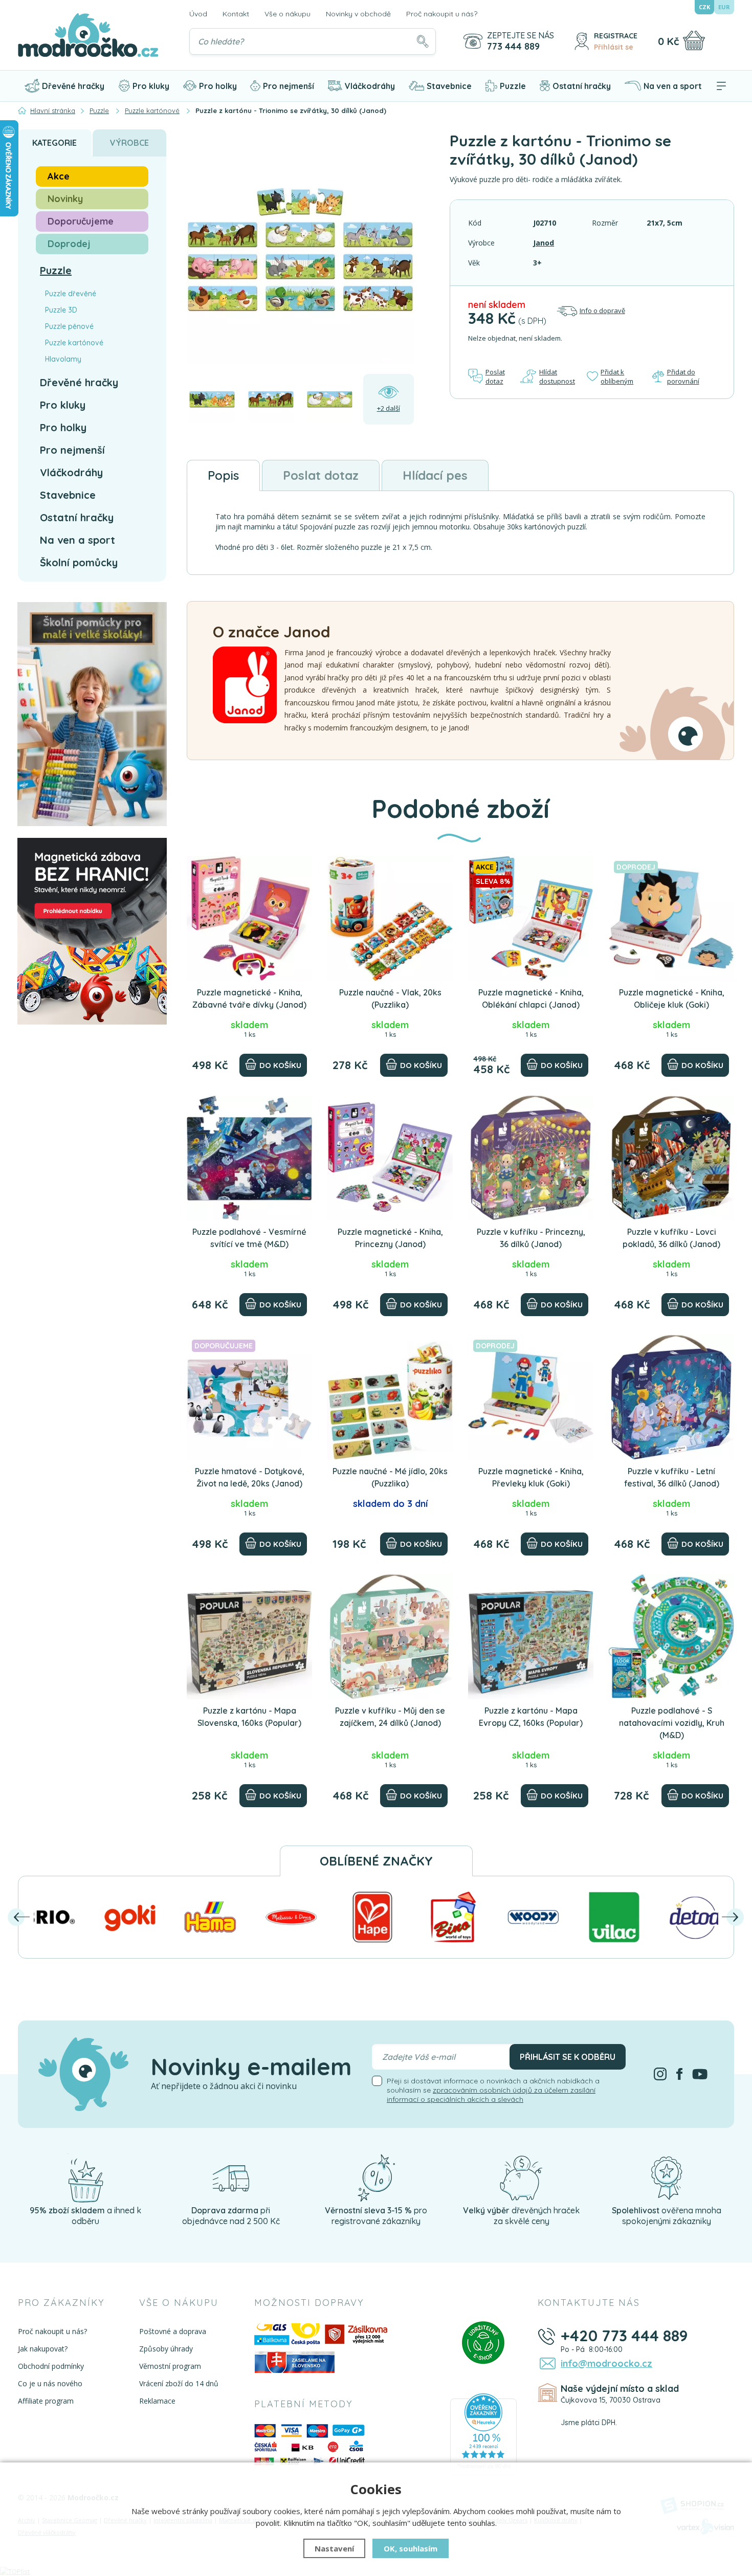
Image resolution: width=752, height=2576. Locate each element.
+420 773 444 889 (624, 2336)
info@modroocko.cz (606, 2363)
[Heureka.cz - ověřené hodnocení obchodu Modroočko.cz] (483, 2433)
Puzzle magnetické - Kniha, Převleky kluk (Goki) (531, 1477)
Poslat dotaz (495, 376)
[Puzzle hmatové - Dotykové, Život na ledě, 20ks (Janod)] (249, 1397)
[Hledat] (423, 41)
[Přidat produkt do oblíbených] (300, 868)
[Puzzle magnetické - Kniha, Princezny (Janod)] (390, 1158)
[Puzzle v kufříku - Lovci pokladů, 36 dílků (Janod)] (671, 1158)
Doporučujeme (81, 221)
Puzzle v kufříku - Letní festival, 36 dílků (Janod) (672, 1477)
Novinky (65, 199)
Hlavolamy (63, 359)
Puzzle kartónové (74, 343)
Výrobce (129, 143)
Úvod (198, 14)
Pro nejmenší (289, 86)
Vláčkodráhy (370, 86)
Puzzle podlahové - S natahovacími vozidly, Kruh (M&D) (672, 1723)
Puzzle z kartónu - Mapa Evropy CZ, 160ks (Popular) (531, 1717)
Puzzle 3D (61, 310)
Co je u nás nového (50, 2383)
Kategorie (54, 143)
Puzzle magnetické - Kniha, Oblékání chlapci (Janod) (531, 998)
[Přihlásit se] (582, 41)
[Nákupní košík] (694, 40)
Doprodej (69, 244)
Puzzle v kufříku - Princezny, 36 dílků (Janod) (531, 1238)
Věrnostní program (170, 2366)
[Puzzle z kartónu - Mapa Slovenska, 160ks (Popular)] (249, 1637)
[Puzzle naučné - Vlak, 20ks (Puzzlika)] (390, 918)
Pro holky (218, 86)
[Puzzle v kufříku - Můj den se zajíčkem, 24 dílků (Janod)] (390, 1637)
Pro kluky (151, 86)
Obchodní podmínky (51, 2366)
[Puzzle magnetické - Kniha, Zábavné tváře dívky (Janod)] (249, 918)
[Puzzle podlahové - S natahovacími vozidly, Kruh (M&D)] (671, 1637)
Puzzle (513, 86)
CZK (704, 7)
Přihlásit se (614, 47)
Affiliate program (46, 2401)
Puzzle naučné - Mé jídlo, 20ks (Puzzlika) (390, 1477)
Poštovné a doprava (173, 2331)
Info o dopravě (602, 310)
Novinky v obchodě (358, 14)
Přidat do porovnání (683, 376)
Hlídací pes (435, 475)
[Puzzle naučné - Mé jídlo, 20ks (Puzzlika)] (390, 1397)
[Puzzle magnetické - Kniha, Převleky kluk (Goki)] (531, 1397)
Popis (223, 475)
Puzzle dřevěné (71, 294)
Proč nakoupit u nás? (442, 14)
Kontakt (236, 14)
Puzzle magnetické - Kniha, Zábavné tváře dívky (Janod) (249, 998)
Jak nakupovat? (43, 2349)
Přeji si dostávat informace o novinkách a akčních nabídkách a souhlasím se (493, 2090)
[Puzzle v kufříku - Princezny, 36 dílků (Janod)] (531, 1158)
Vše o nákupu (287, 14)
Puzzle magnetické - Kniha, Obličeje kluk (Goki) (672, 998)
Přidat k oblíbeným (617, 376)
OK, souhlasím (411, 2548)
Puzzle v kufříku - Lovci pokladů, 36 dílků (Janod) (671, 1238)
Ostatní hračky (582, 86)
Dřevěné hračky (73, 86)
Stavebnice (449, 86)
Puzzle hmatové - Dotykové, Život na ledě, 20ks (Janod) (250, 1477)
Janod (544, 243)
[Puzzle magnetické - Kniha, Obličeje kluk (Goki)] (671, 918)
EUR (724, 7)
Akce (59, 176)
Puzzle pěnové (69, 326)
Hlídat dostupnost (557, 376)
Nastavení (334, 2548)
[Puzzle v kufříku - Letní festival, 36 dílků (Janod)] (671, 1397)
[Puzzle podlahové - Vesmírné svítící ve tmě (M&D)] (249, 1158)
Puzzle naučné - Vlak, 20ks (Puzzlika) (390, 998)
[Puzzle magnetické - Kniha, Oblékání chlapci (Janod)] (531, 918)
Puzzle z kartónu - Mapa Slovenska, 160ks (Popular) (249, 1717)
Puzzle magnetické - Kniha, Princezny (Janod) (390, 1238)
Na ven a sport (673, 86)
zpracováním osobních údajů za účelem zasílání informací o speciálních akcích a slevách (491, 2095)
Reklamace (157, 2401)
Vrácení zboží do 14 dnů (179, 2383)
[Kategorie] (721, 86)
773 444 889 (513, 47)
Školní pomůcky (79, 562)
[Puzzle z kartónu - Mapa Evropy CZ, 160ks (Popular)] (531, 1637)
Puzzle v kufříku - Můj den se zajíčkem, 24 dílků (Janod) (390, 1717)
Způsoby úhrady (166, 2349)
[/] (85, 2177)
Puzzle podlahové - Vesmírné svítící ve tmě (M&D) (249, 1238)
